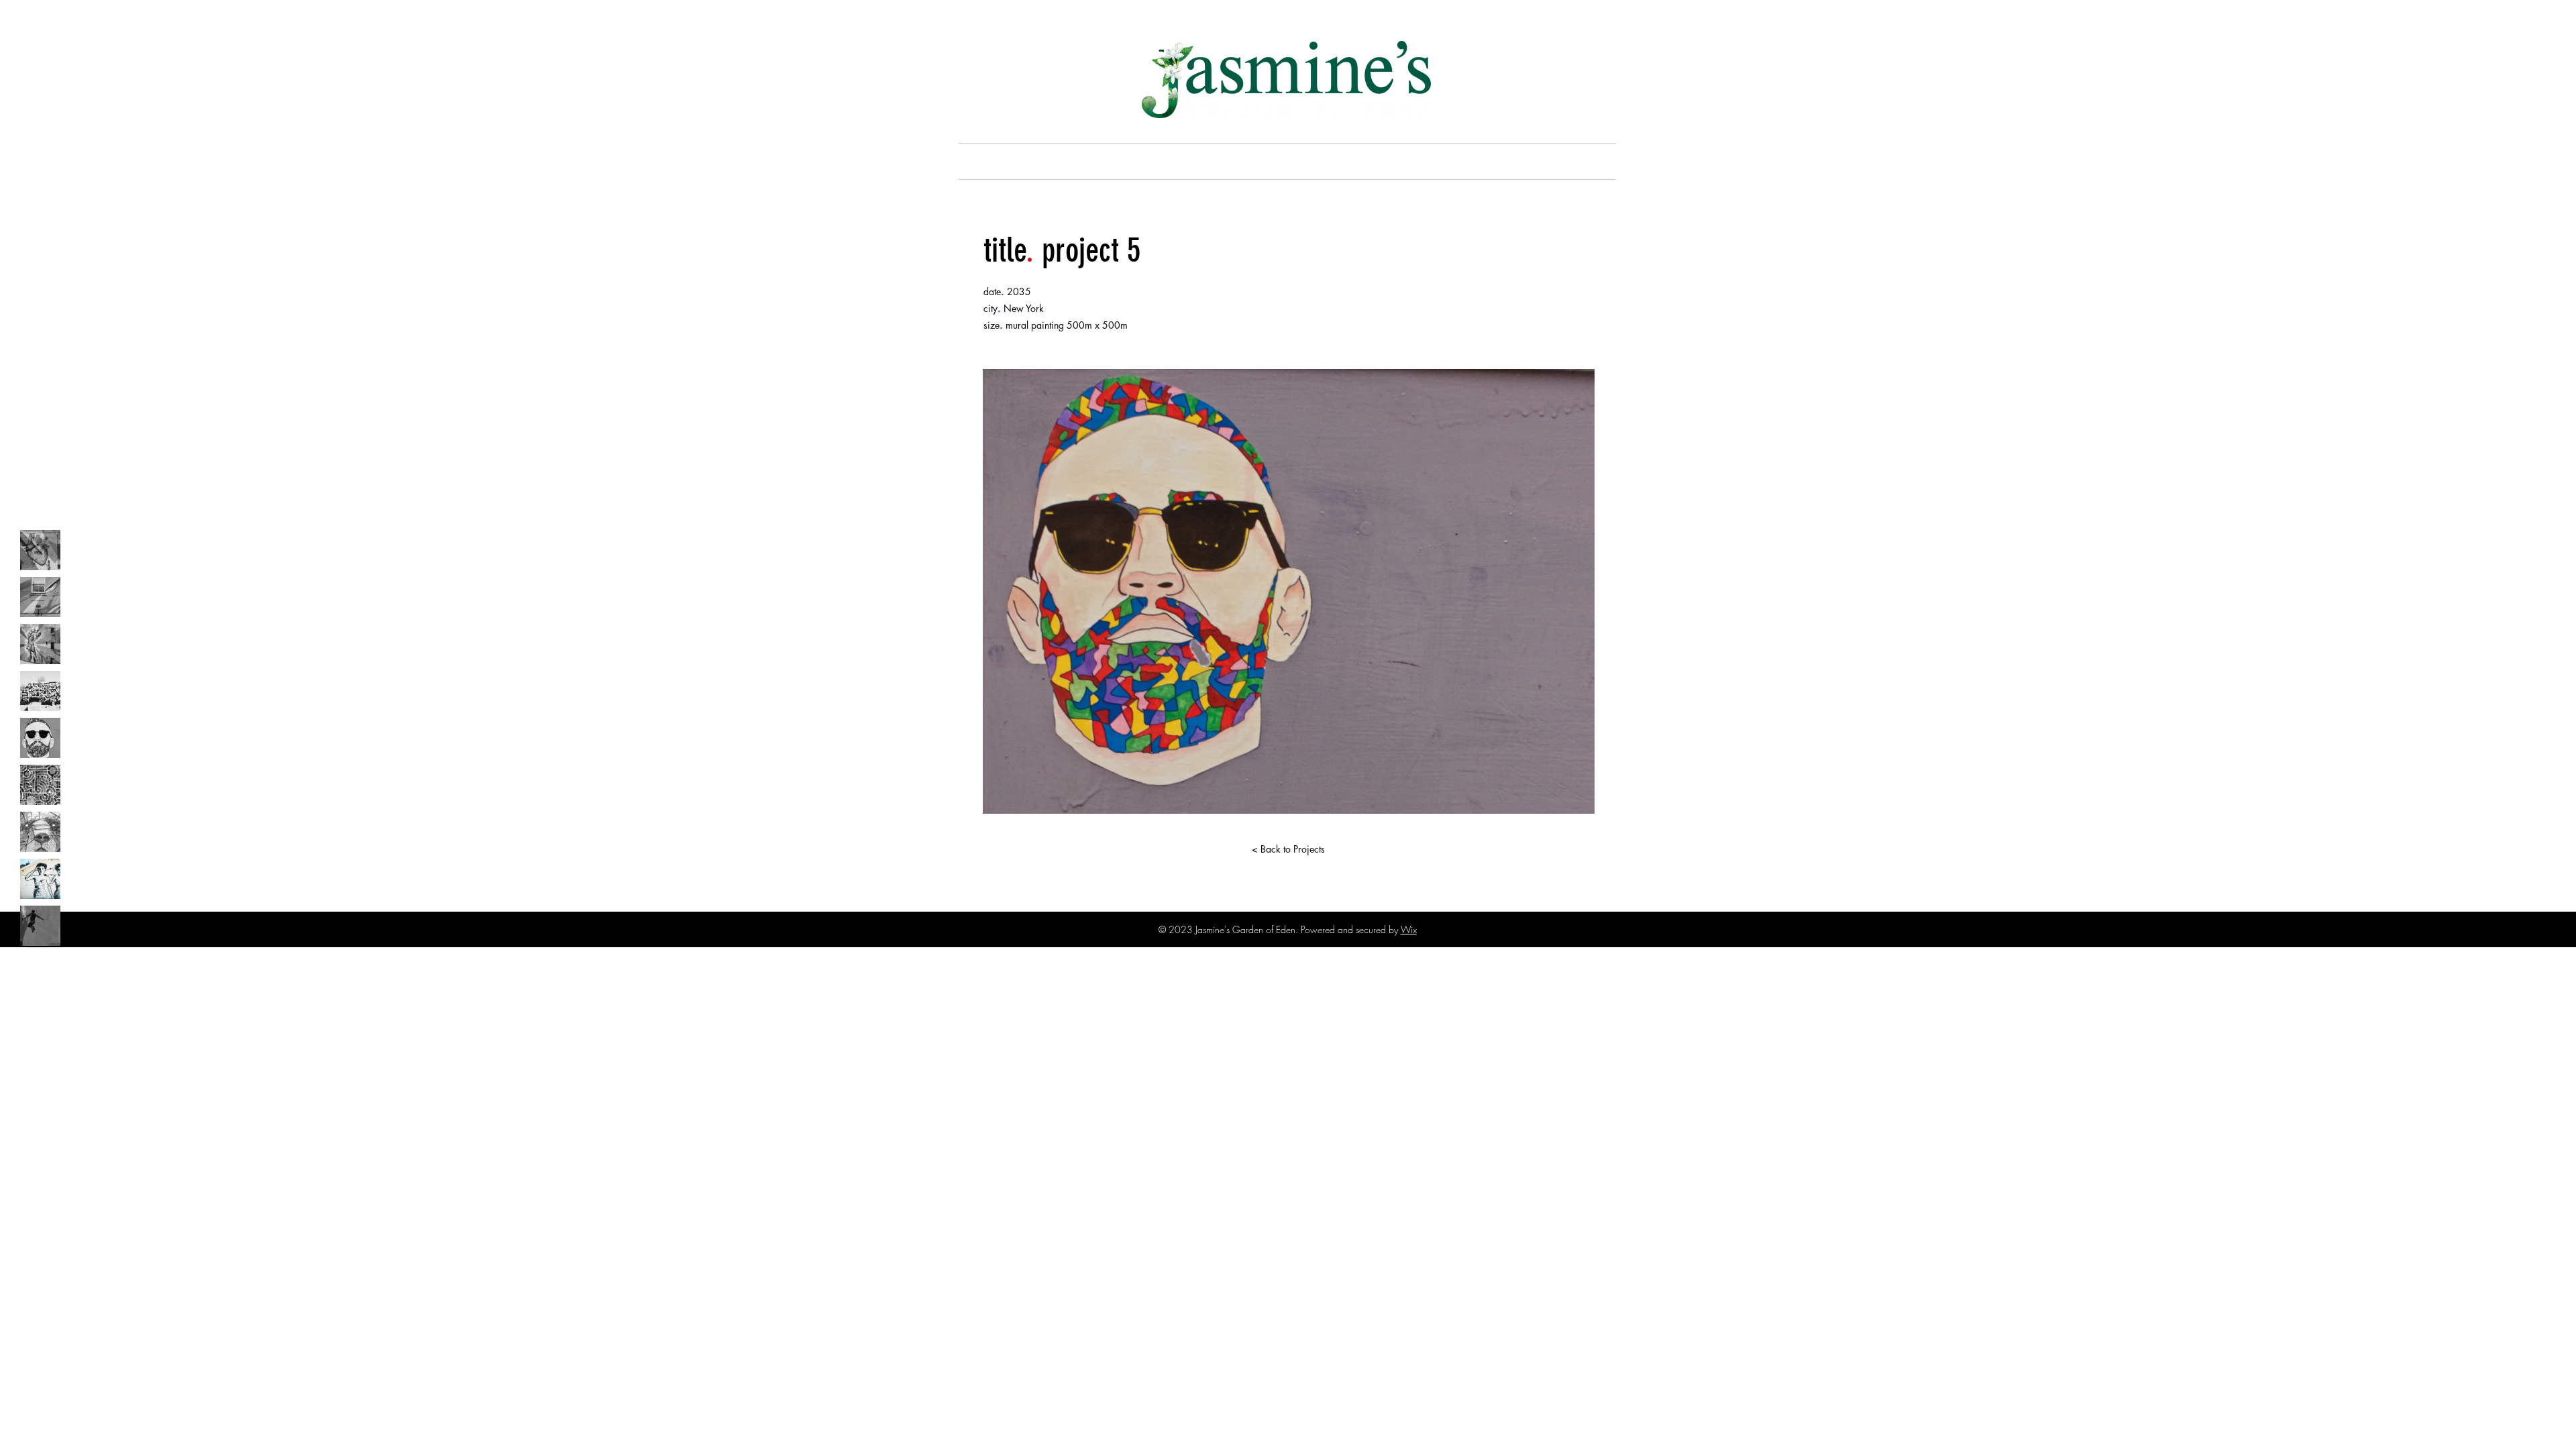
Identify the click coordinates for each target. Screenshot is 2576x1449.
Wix (1409, 929)
